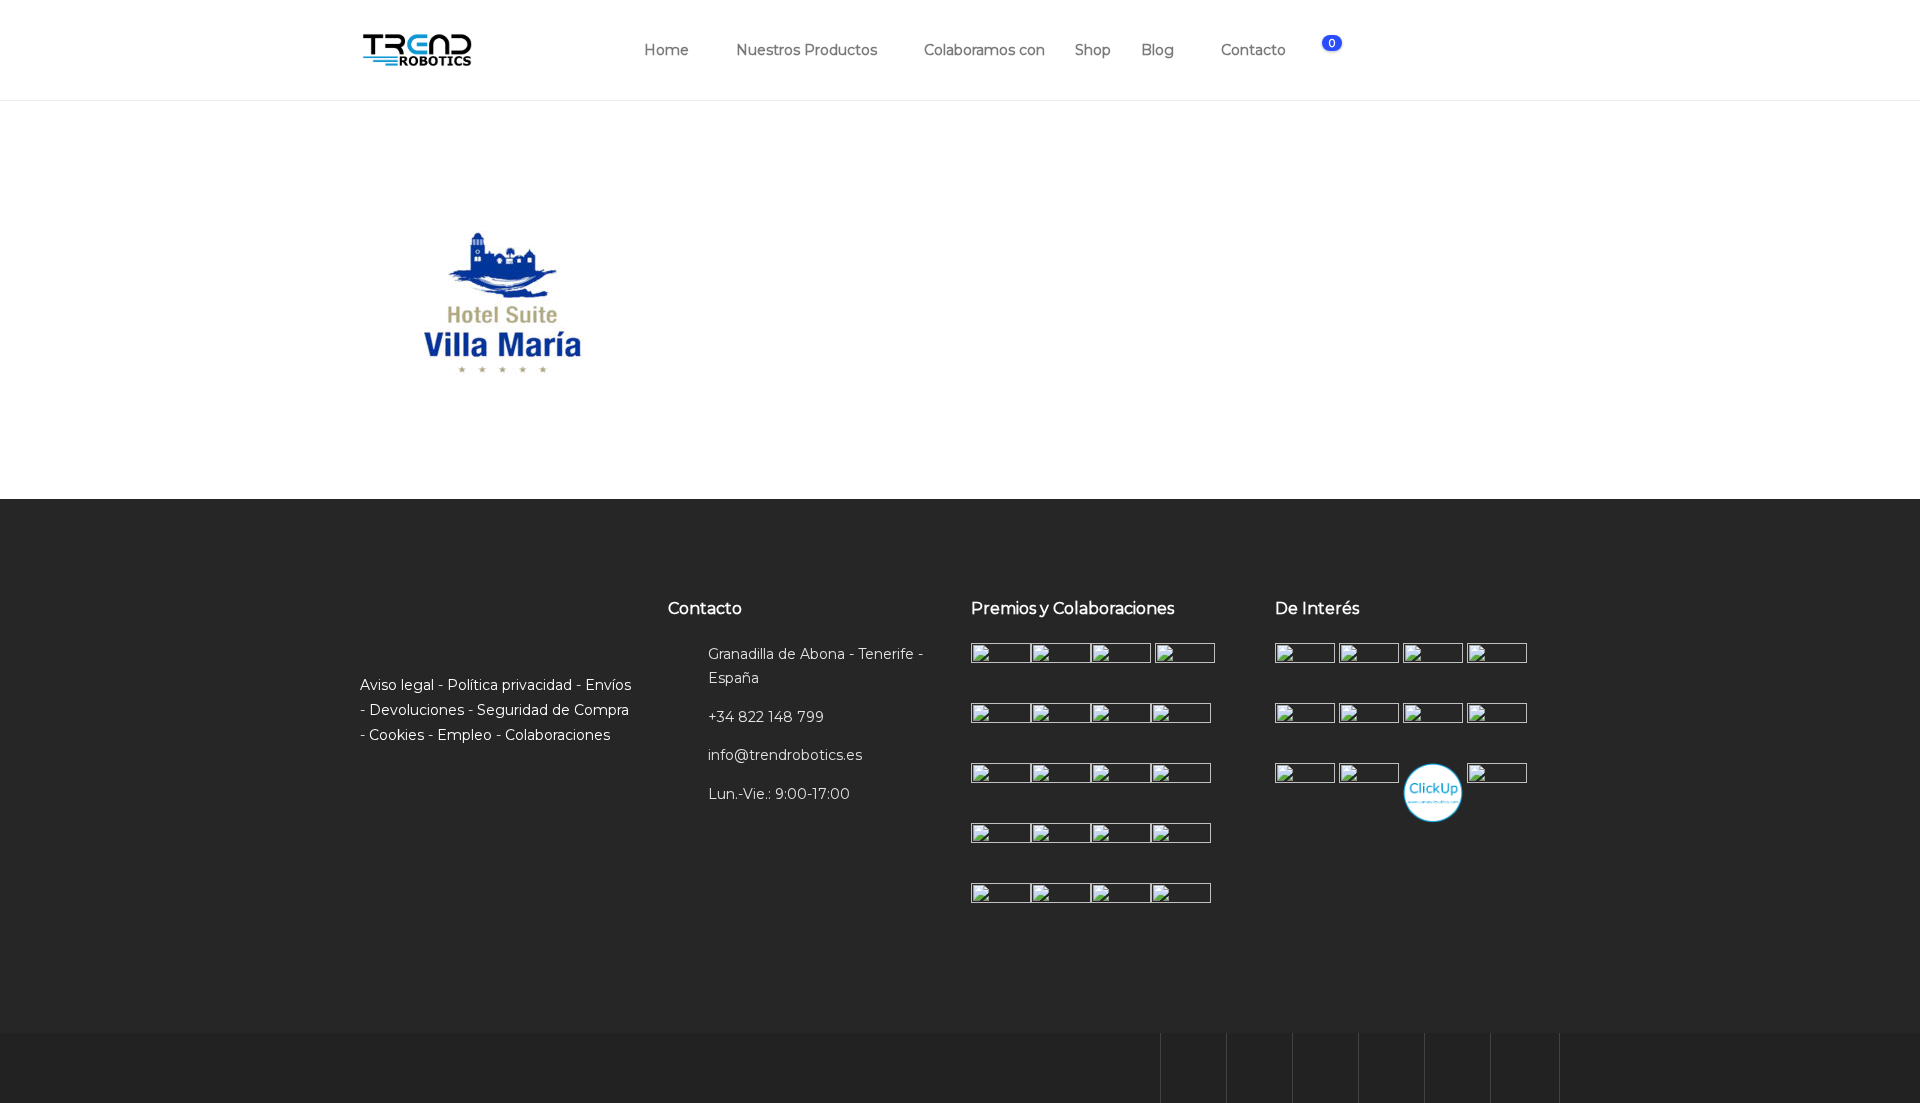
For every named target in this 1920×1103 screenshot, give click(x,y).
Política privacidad (509, 685)
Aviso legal (397, 685)
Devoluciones (416, 710)
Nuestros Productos (806, 50)
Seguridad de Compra (553, 710)
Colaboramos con (984, 50)
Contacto (1253, 50)
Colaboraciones (557, 735)
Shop (1093, 50)
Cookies (396, 735)
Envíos (608, 685)
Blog (1157, 50)
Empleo (464, 735)
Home (666, 50)
